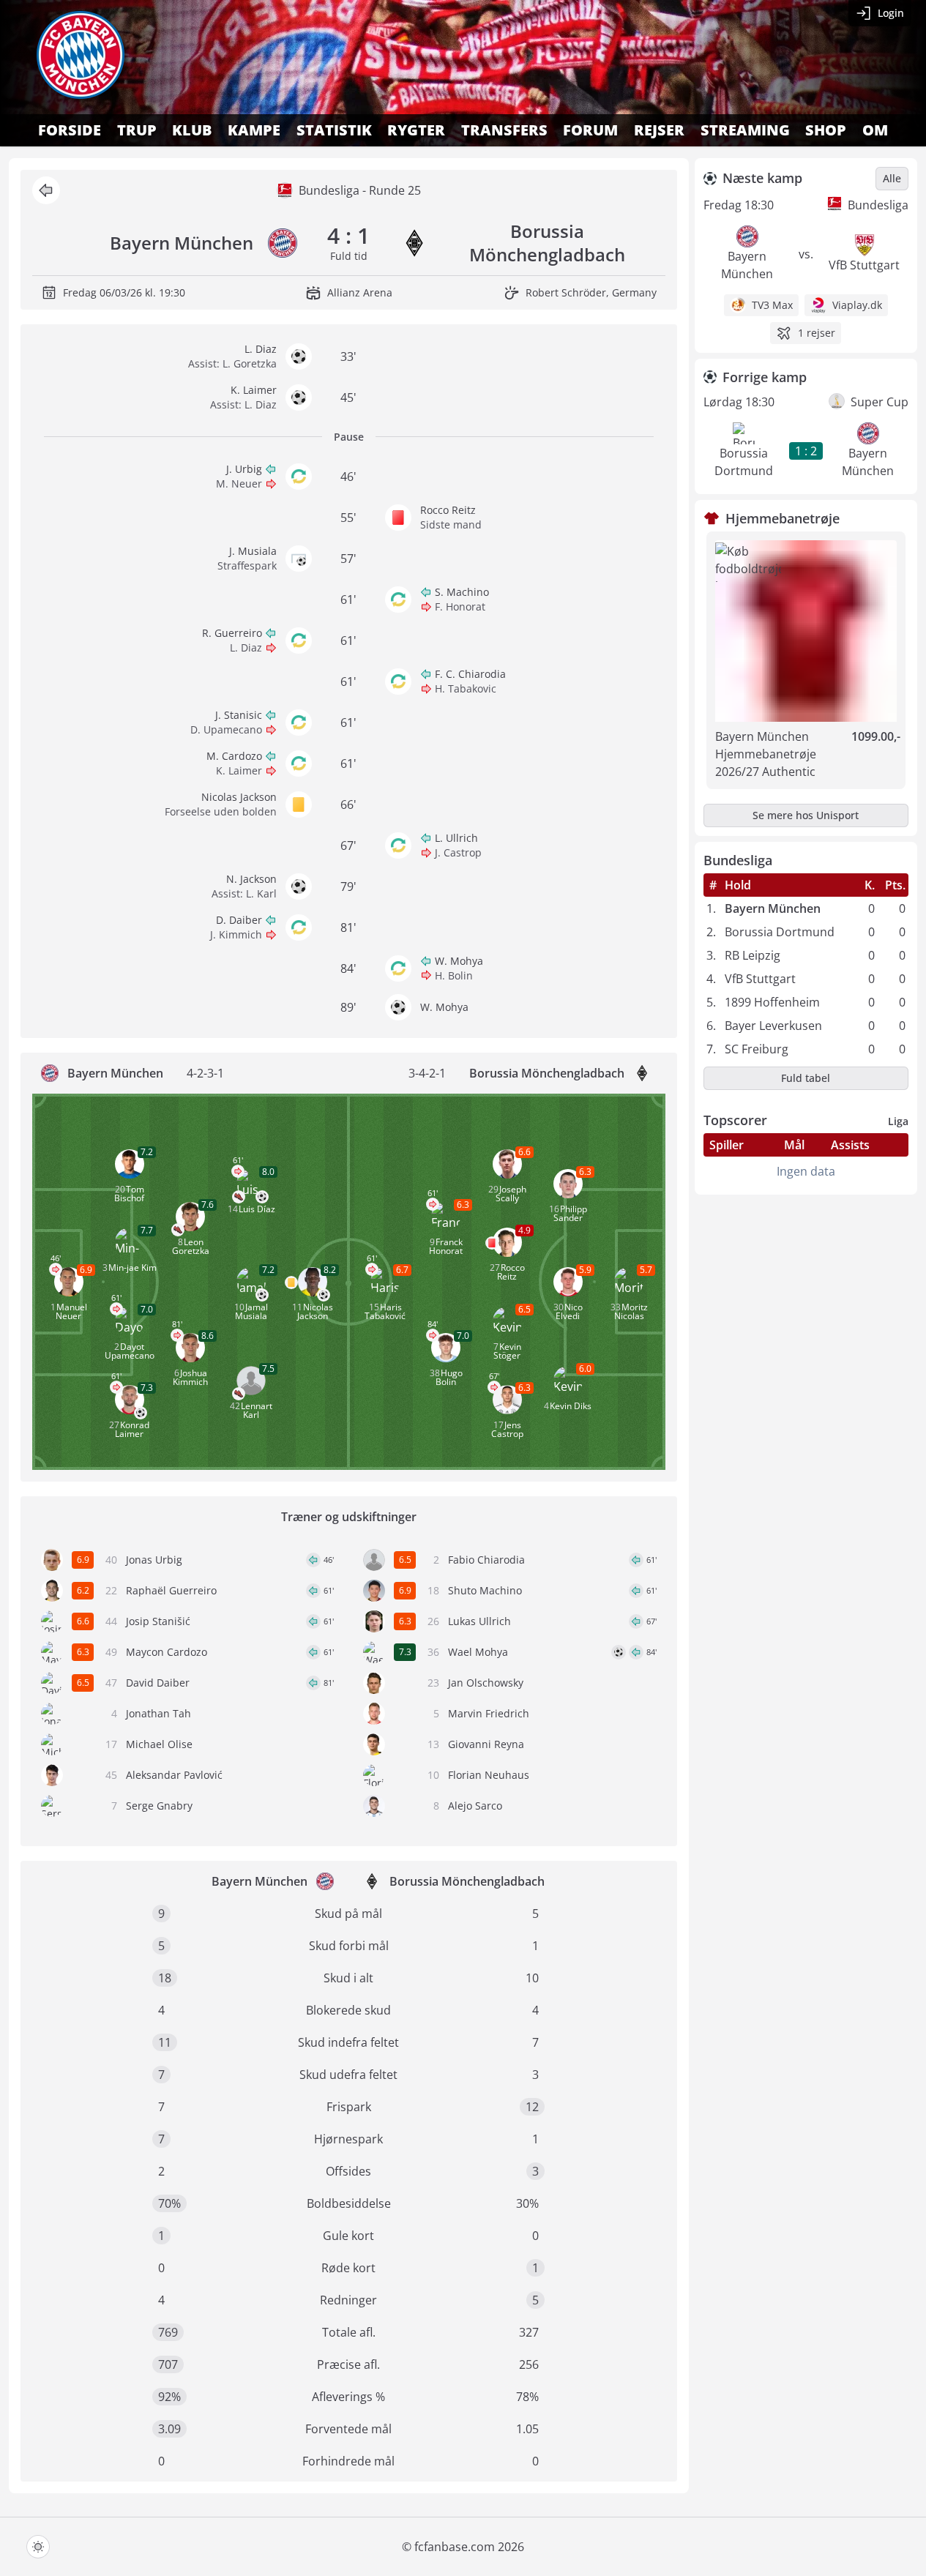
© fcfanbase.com (448, 2547)
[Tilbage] (46, 190)
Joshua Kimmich (190, 1377)
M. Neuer (239, 484)
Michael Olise (159, 1744)
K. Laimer (254, 390)
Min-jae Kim (132, 1268)
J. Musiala (253, 551)
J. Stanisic (239, 715)
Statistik (334, 130)
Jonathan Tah (158, 1713)
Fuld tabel (806, 1078)
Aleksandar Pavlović (174, 1775)
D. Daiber (239, 920)
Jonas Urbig (154, 1560)
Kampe (254, 130)
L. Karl (261, 893)
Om (875, 130)
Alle (892, 178)
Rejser (659, 130)
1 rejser (817, 333)
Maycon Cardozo (167, 1652)
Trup (137, 130)
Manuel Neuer (71, 1311)
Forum (590, 130)
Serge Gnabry (159, 1806)
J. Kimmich (236, 934)
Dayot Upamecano (130, 1351)
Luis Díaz (257, 1209)
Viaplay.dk (857, 305)
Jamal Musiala (251, 1311)
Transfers (504, 130)
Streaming (745, 130)
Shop (826, 130)
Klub (192, 130)
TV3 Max (772, 305)
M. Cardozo (234, 756)
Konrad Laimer (132, 1429)
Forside (70, 130)
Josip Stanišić (158, 1621)
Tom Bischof (129, 1194)
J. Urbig (244, 469)
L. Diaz (261, 349)
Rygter (416, 130)
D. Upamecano (226, 729)
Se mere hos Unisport (806, 815)
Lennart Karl (257, 1410)
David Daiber (158, 1683)
